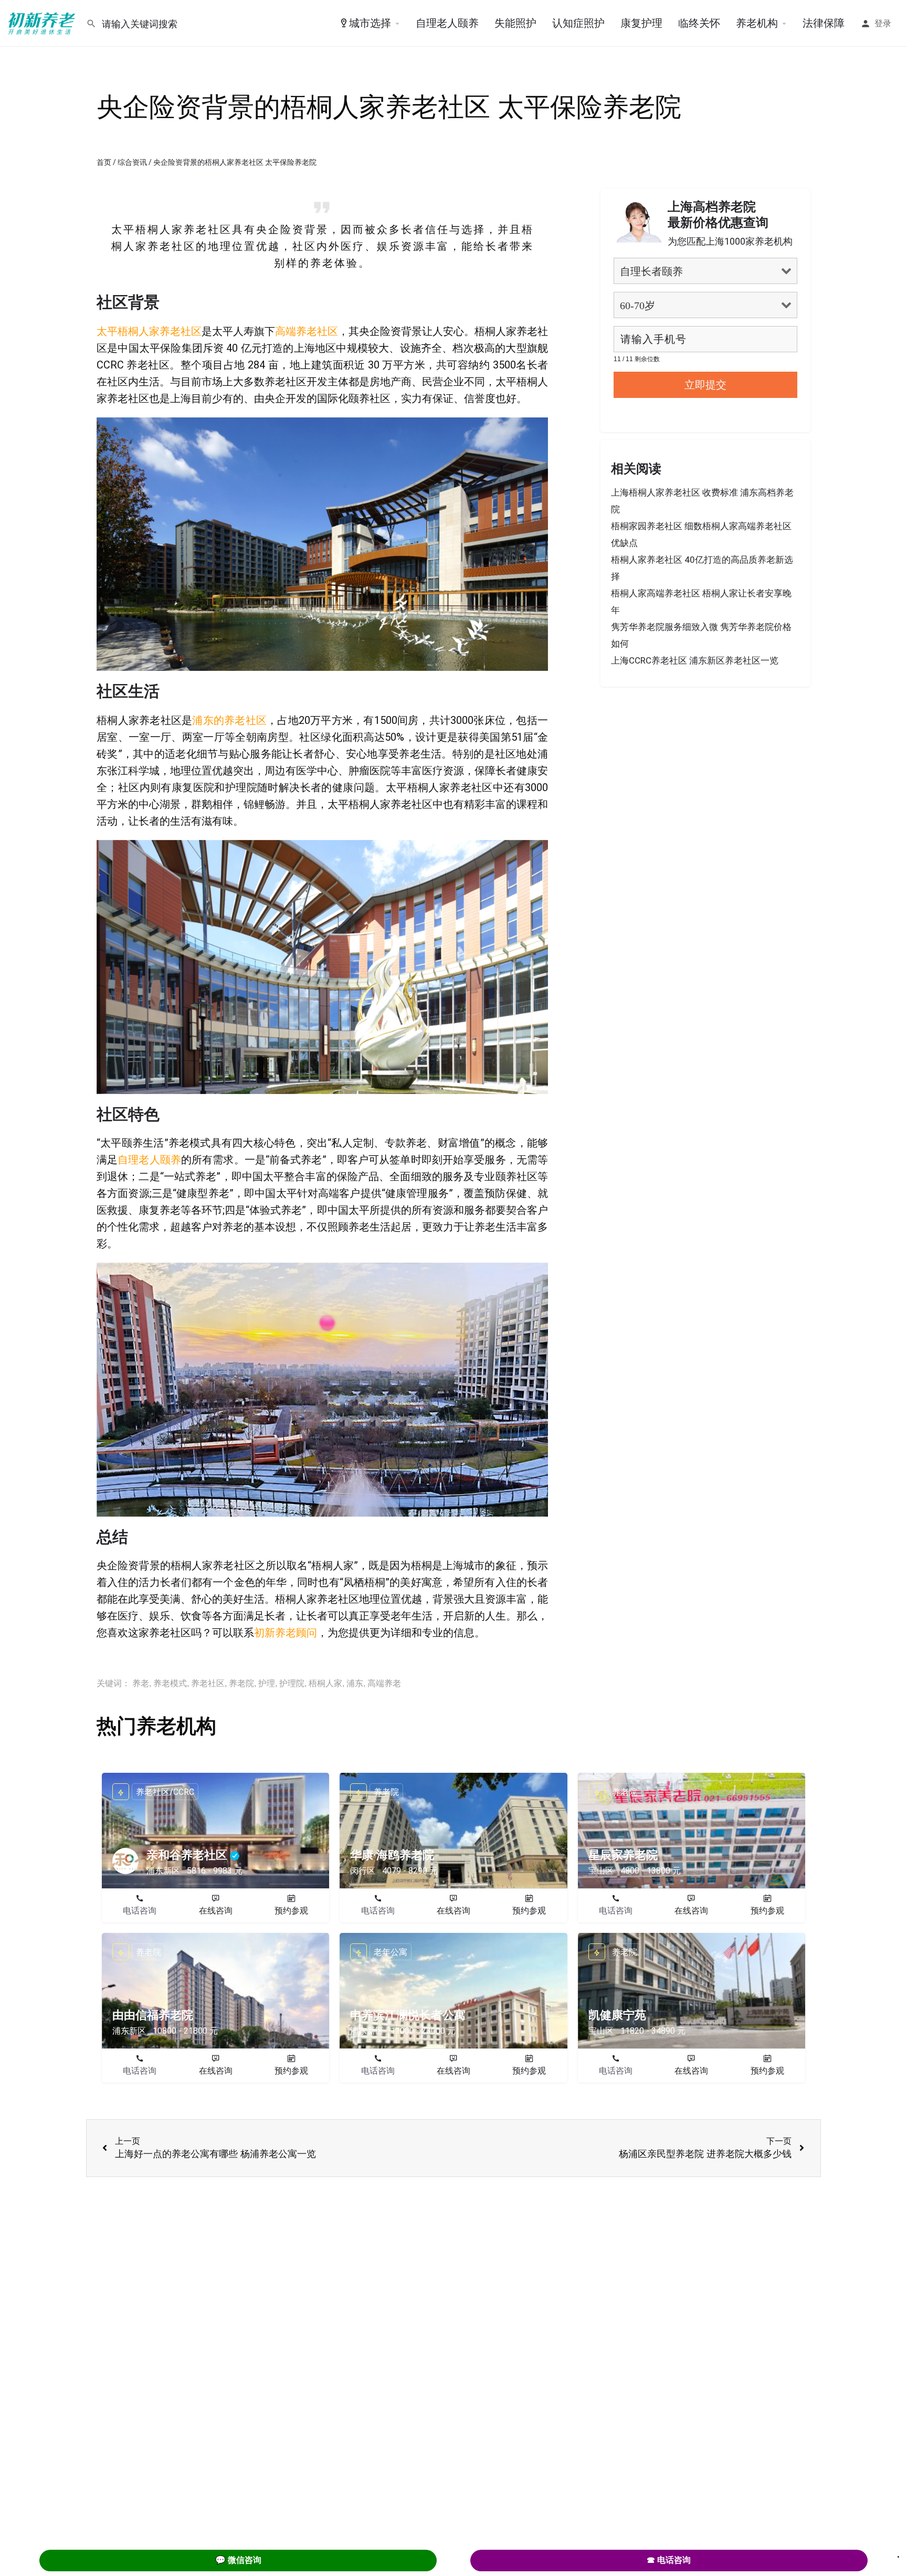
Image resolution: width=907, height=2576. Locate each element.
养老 (141, 1683)
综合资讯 (132, 162)
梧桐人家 (325, 1683)
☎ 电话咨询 (669, 2560)
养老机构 (757, 23)
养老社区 (208, 1683)
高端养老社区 (307, 331)
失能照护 (515, 23)
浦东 (355, 1683)
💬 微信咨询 (238, 2560)
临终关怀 (699, 23)
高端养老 (384, 1683)
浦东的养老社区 (229, 720)
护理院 (292, 1683)
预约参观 (291, 1911)
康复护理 (641, 23)
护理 (267, 1683)
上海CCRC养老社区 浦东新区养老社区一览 (695, 660)
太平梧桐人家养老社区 (149, 331)
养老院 (241, 1683)
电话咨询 (140, 1911)
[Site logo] (43, 23)
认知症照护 (578, 23)
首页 (104, 162)
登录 (883, 23)
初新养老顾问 (286, 1633)
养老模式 (170, 1683)
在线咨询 (216, 1911)
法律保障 (824, 23)
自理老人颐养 (447, 23)
